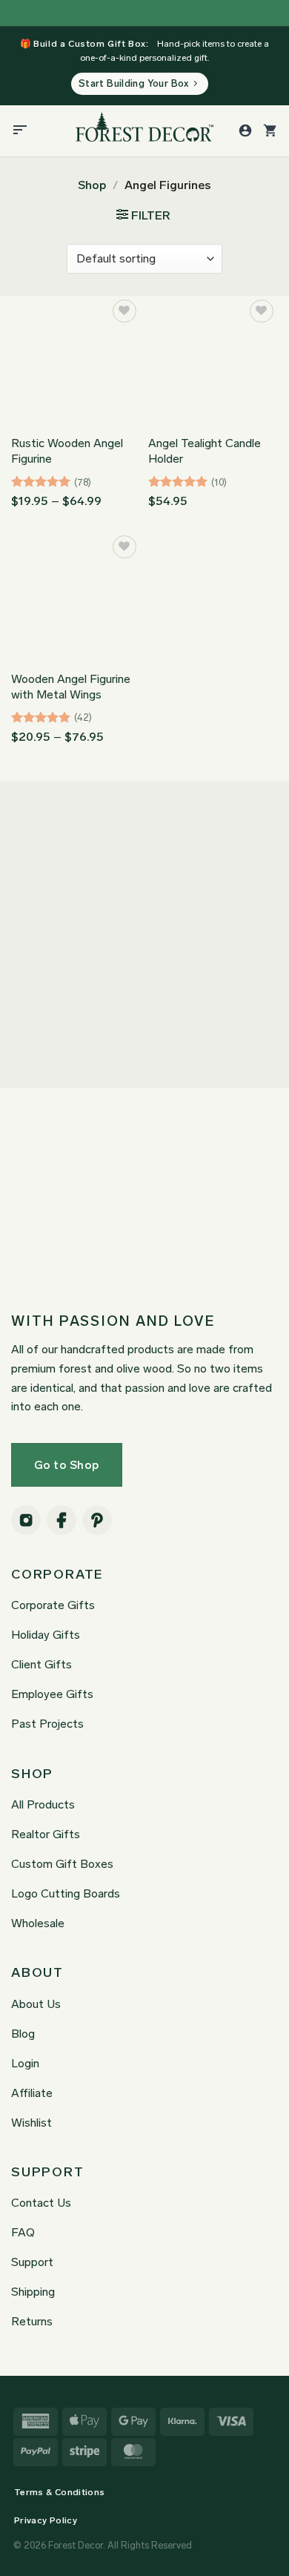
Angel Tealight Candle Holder (205, 451)
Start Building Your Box (134, 83)
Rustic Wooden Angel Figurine (67, 451)
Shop (92, 185)
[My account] (245, 131)
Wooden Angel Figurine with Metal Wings (71, 687)
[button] (20, 131)
